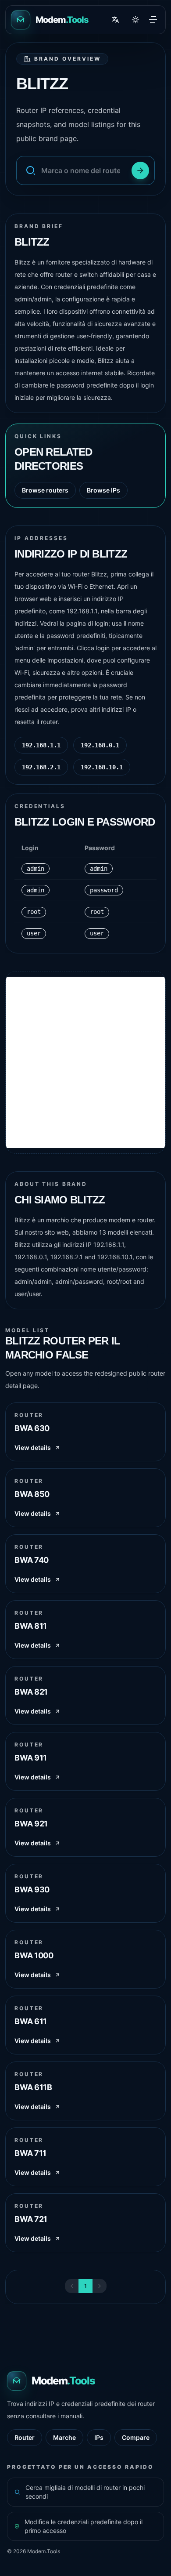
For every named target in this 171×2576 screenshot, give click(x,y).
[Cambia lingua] (115, 20)
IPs (99, 2437)
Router (25, 2437)
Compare (136, 2437)
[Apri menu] (153, 20)
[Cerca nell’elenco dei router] (140, 170)
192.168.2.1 (41, 767)
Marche (64, 2437)
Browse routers (45, 490)
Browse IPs (103, 490)
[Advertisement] (85, 1062)
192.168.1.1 (41, 745)
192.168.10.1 (102, 767)
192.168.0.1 (100, 745)
